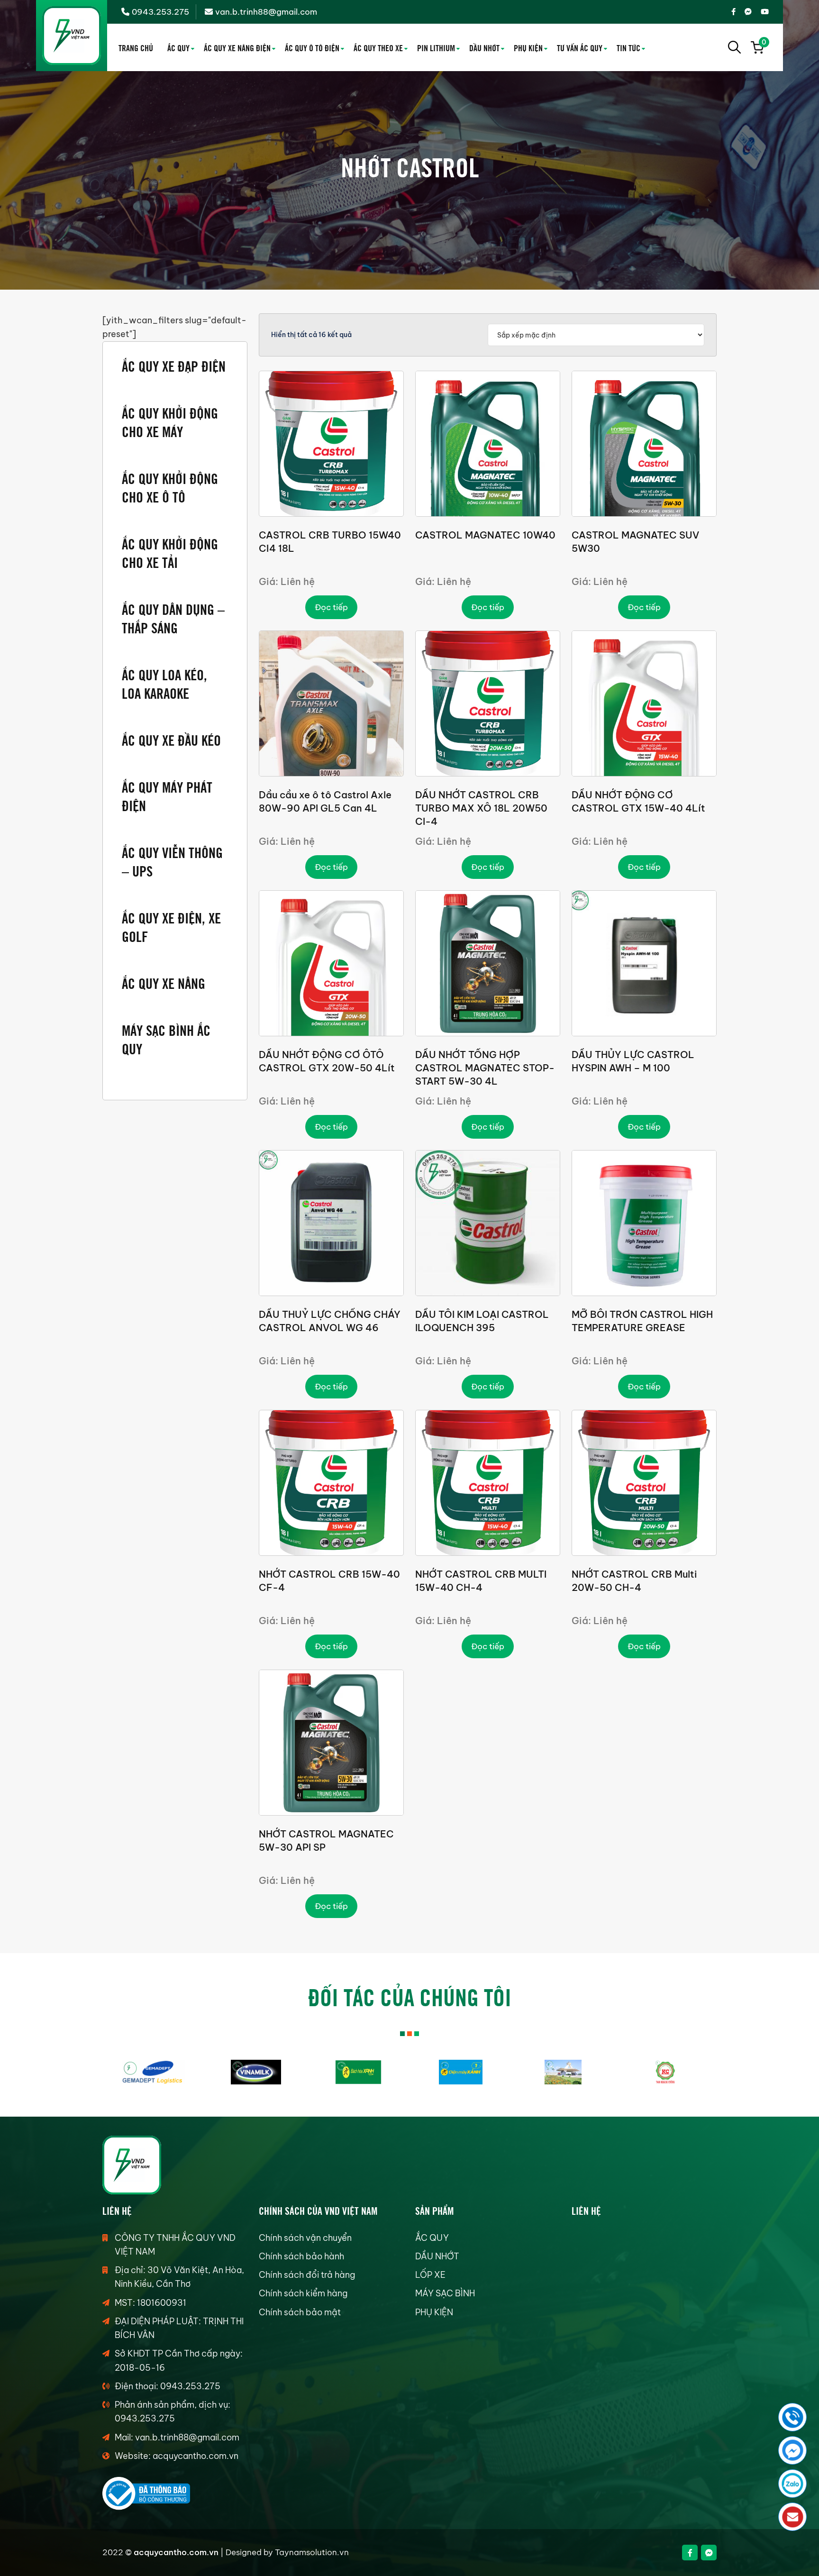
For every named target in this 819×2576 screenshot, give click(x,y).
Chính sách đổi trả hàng (307, 2275)
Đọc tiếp (331, 607)
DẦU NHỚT (484, 47)
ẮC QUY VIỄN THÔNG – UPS (172, 861)
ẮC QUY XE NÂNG (164, 982)
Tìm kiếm (735, 47)
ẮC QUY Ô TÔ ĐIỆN (312, 47)
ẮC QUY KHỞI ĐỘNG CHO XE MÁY (170, 421)
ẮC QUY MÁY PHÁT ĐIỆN (167, 795)
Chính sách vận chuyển (305, 2238)
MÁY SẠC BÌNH (445, 2293)
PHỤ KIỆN (528, 47)
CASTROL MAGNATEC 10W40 (485, 535)
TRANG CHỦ (136, 47)
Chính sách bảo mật (300, 2312)
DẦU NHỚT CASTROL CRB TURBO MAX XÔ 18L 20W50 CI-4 (481, 808)
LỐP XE (430, 2275)
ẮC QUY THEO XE (378, 47)
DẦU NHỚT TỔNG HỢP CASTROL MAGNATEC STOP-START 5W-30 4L (485, 1068)
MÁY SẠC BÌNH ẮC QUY (166, 1039)
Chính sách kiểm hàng (303, 2293)
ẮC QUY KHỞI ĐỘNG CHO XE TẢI (170, 552)
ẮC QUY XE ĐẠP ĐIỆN (174, 365)
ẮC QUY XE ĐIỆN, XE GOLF (171, 926)
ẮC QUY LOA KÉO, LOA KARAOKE (164, 683)
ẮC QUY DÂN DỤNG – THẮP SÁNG (173, 618)
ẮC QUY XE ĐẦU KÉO (171, 739)
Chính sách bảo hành (301, 2256)
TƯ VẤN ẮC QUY (580, 47)
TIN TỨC (628, 47)
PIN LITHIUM (436, 47)
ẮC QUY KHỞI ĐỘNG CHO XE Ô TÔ (170, 487)
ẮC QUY (178, 47)
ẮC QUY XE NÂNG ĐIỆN (237, 47)
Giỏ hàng (763, 44)
